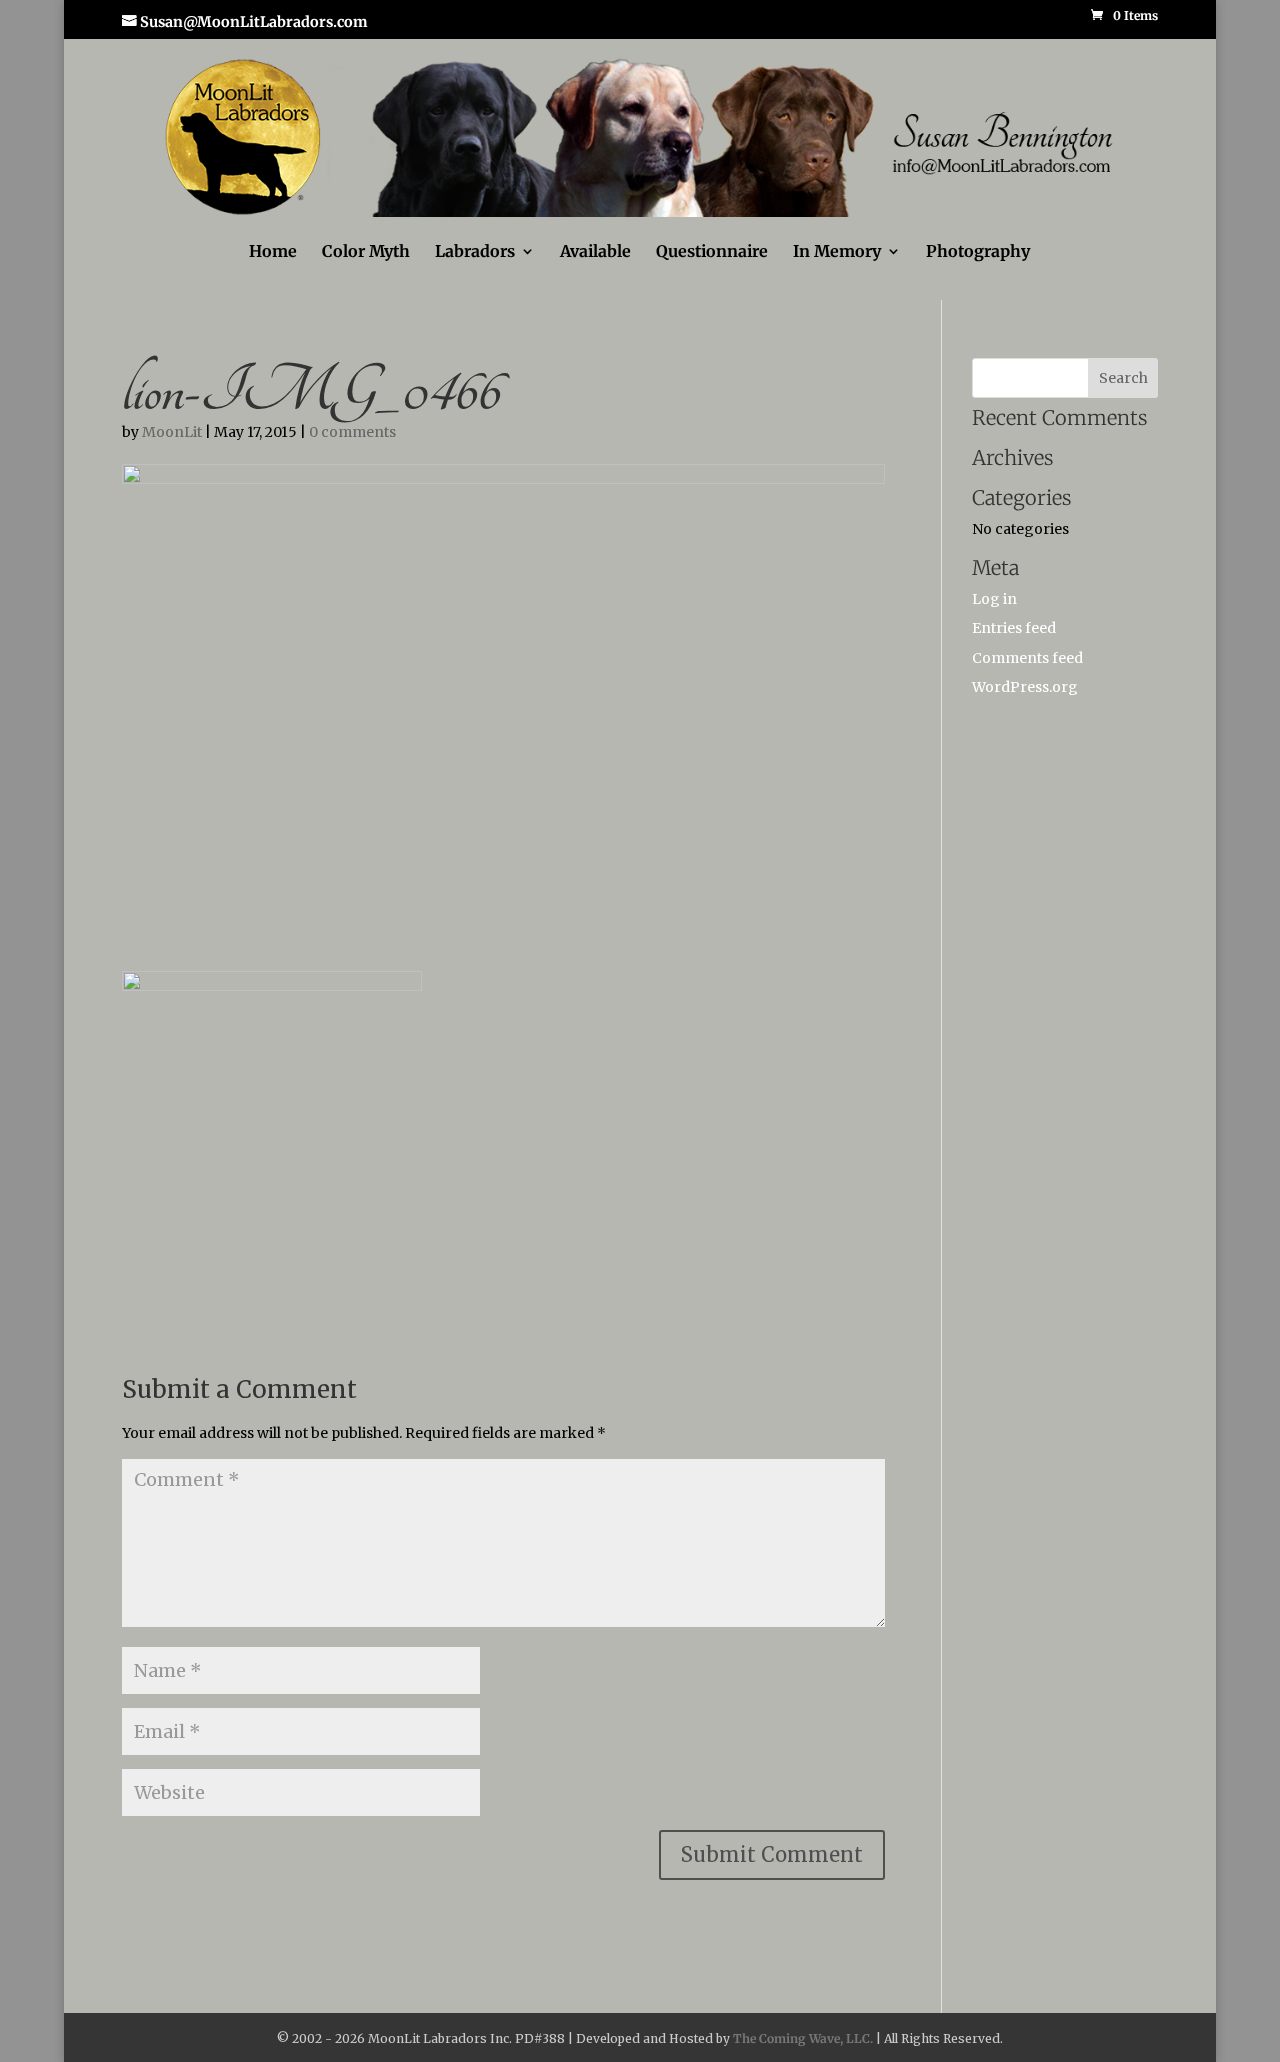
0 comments (352, 432)
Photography (978, 252)
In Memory (837, 252)
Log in (994, 599)
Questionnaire (712, 252)
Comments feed (1027, 658)
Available (595, 252)
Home (273, 252)
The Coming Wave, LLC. (803, 2038)
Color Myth (366, 252)
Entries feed (1014, 628)
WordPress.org (1025, 687)
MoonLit (172, 432)
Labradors (475, 252)
